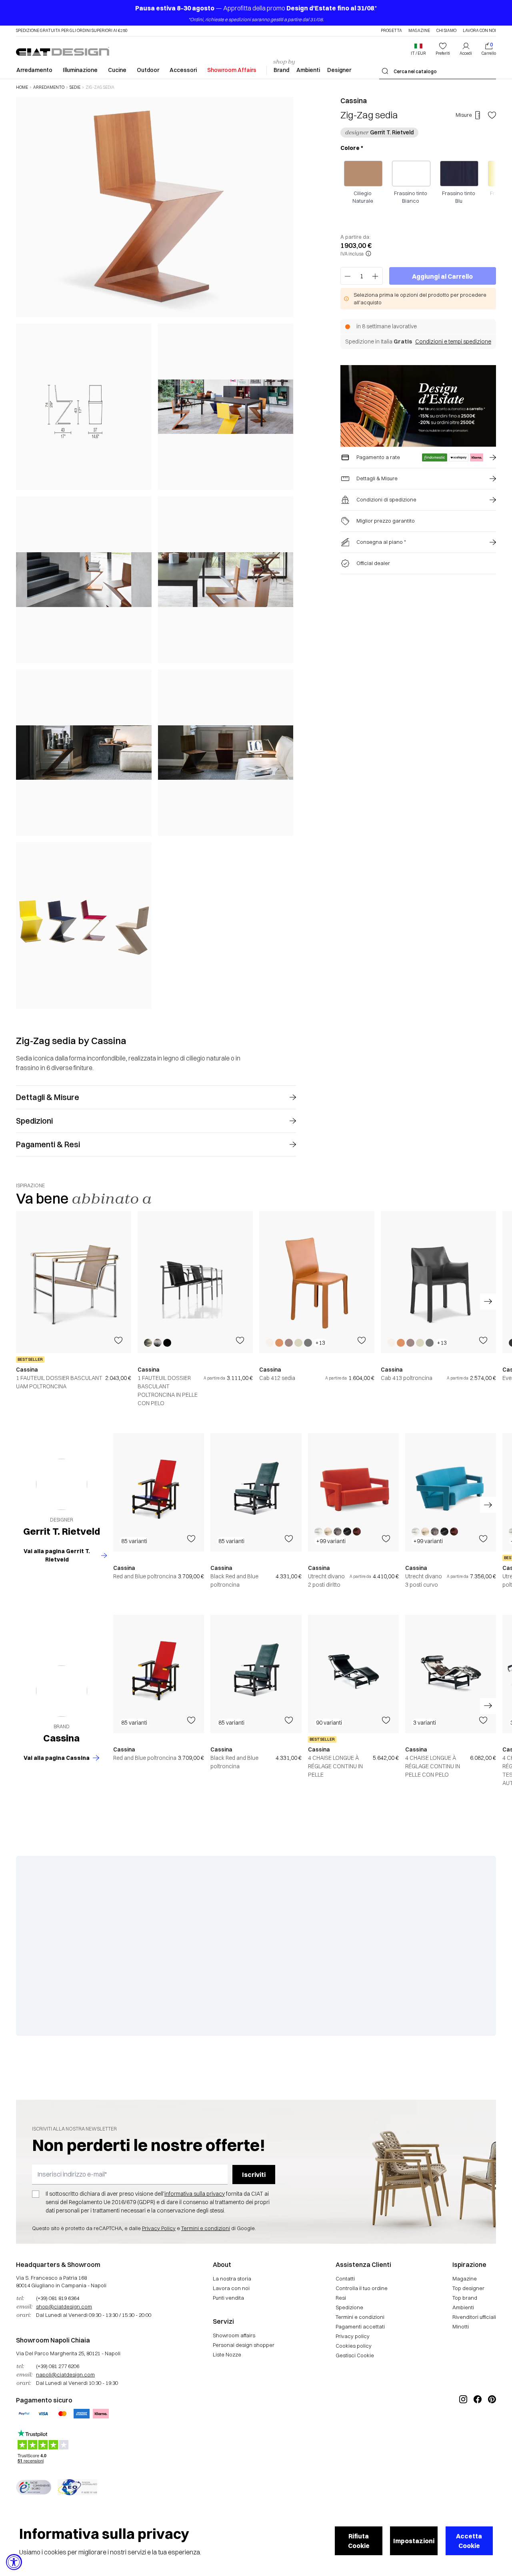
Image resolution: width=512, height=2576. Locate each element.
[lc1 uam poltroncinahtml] (74, 1282)
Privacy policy (353, 2336)
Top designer (468, 2288)
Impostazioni (414, 2541)
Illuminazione (80, 70)
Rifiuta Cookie (359, 2541)
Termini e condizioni (206, 2228)
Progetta (391, 31)
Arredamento (34, 70)
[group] (74, 1309)
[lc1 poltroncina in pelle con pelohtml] (195, 1282)
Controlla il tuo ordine (362, 2288)
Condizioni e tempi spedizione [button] (453, 341)
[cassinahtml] (62, 1691)
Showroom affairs (234, 2335)
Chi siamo (446, 31)
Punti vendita (228, 2298)
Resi (341, 2298)
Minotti (461, 2326)
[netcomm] (34, 2487)
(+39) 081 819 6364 (58, 2298)
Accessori (183, 70)
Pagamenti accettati (360, 2326)
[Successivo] (285, 552)
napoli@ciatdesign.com (65, 2374)
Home (22, 88)
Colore (352, 148)
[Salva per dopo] (492, 115)
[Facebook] (478, 2426)
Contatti (345, 2278)
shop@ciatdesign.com (64, 2306)
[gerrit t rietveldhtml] (62, 1484)
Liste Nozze (227, 2354)
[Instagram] (463, 2426)
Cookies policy (354, 2346)
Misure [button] (464, 115)
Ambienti (308, 70)
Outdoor (148, 70)
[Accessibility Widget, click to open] (14, 2562)
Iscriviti (254, 2175)
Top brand (465, 2298)
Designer (339, 70)
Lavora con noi (479, 31)
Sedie (75, 88)
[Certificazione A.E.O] (77, 2487)
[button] (418, 49)
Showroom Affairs (232, 70)
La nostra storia (232, 2278)
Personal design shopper (244, 2345)
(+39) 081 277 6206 (58, 2366)
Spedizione (349, 2307)
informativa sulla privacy (195, 2194)
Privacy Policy (159, 2228)
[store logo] (63, 51)
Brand (281, 70)
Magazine (419, 31)
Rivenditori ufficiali (474, 2317)
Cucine (117, 70)
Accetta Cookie (469, 2541)
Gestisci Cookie (355, 2355)
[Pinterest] (492, 2426)
